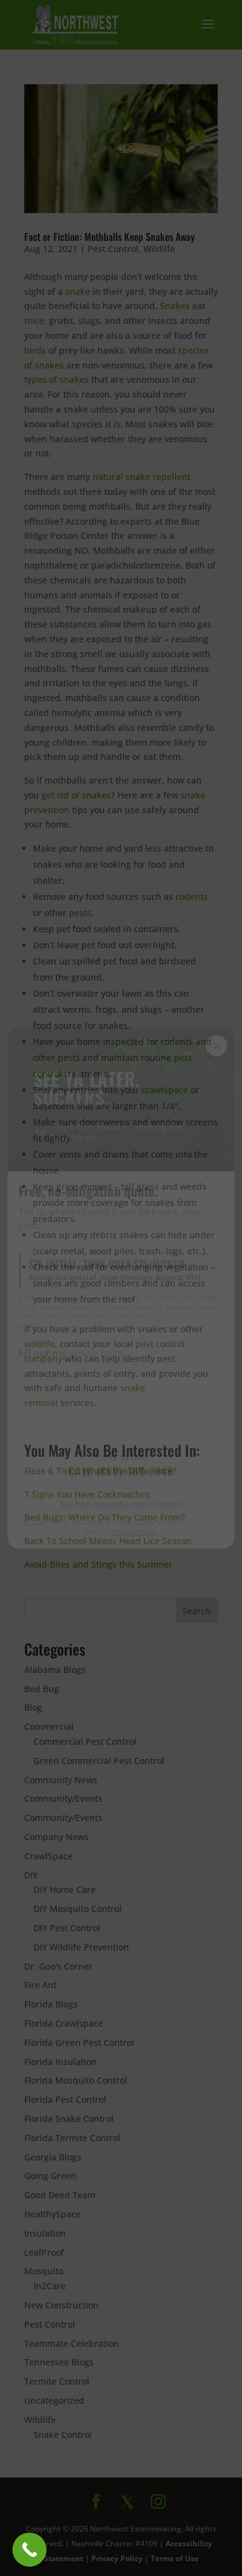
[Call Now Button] (29, 2550)
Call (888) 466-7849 (121, 1471)
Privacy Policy (133, 1532)
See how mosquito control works (121, 1504)
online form (96, 1353)
